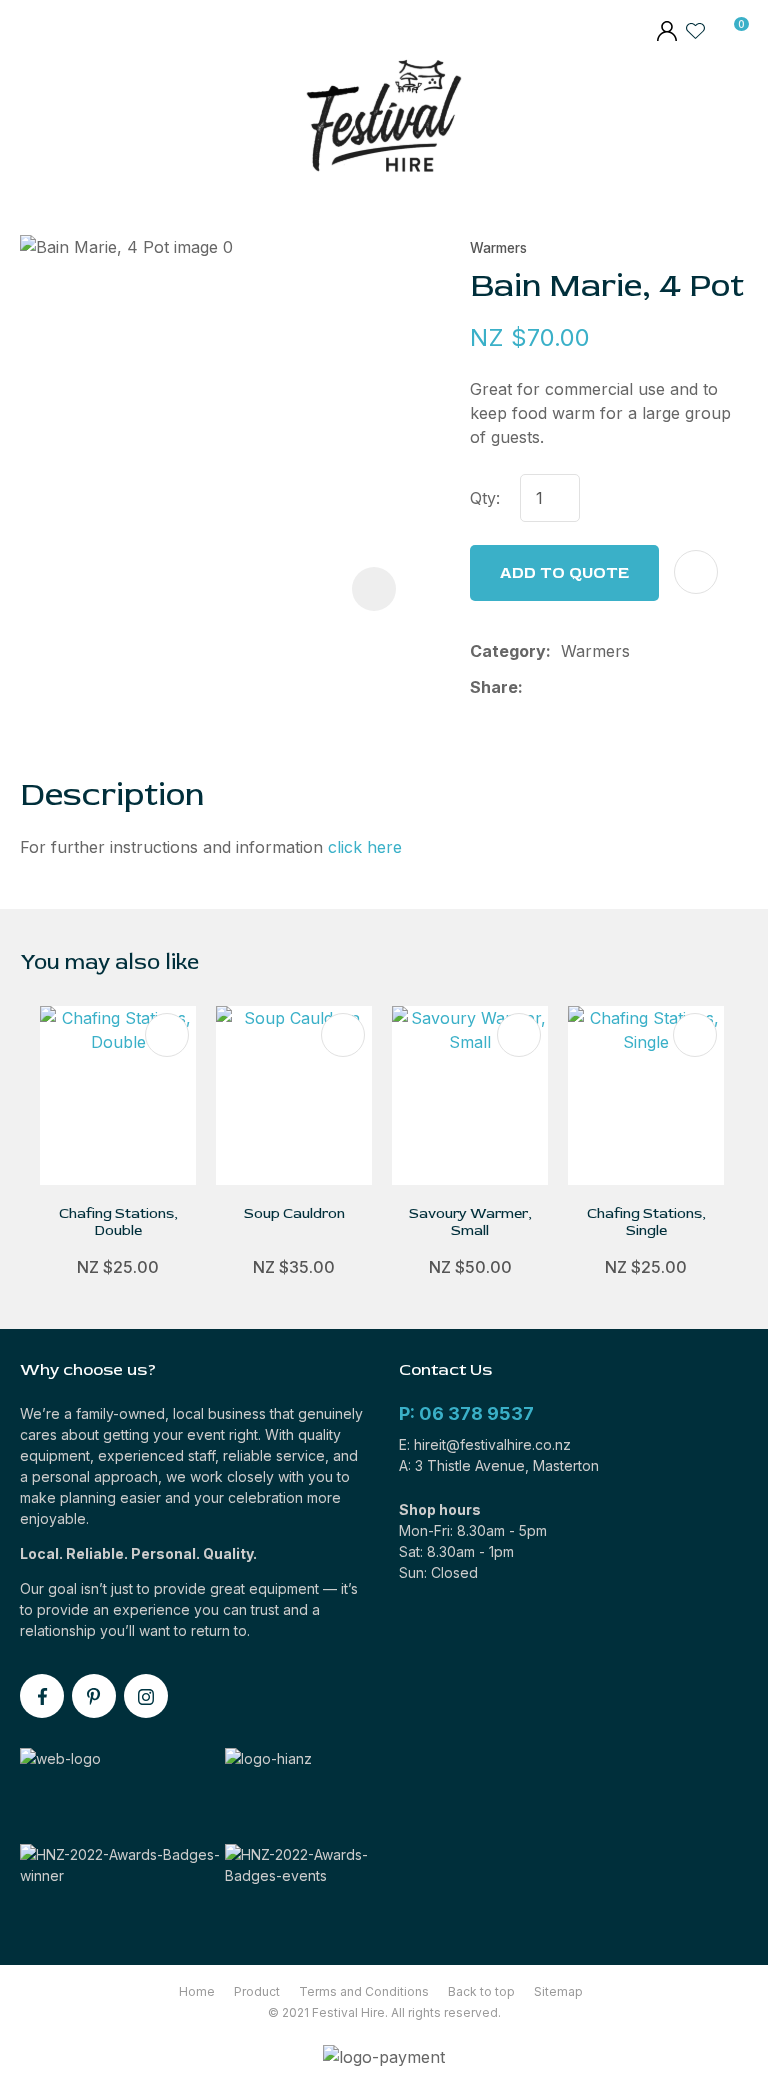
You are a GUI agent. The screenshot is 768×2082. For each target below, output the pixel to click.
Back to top (481, 1991)
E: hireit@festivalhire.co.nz (485, 1444)
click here (365, 847)
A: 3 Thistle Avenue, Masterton (499, 1465)
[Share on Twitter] (564, 687)
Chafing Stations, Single (646, 1222)
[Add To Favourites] (696, 572)
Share (494, 687)
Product (257, 1991)
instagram (146, 1696)
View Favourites (696, 30)
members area (666, 33)
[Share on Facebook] (536, 687)
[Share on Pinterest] (628, 687)
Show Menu (33, 120)
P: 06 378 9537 (466, 1413)
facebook (42, 1696)
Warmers (498, 248)
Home (197, 1991)
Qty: (485, 498)
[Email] (596, 687)
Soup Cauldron (294, 1213)
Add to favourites (167, 1035)
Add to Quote (564, 573)
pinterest (94, 1696)
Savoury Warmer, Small (470, 1222)
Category (508, 651)
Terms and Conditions (364, 1991)
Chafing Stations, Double (118, 1222)
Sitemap (558, 1991)
